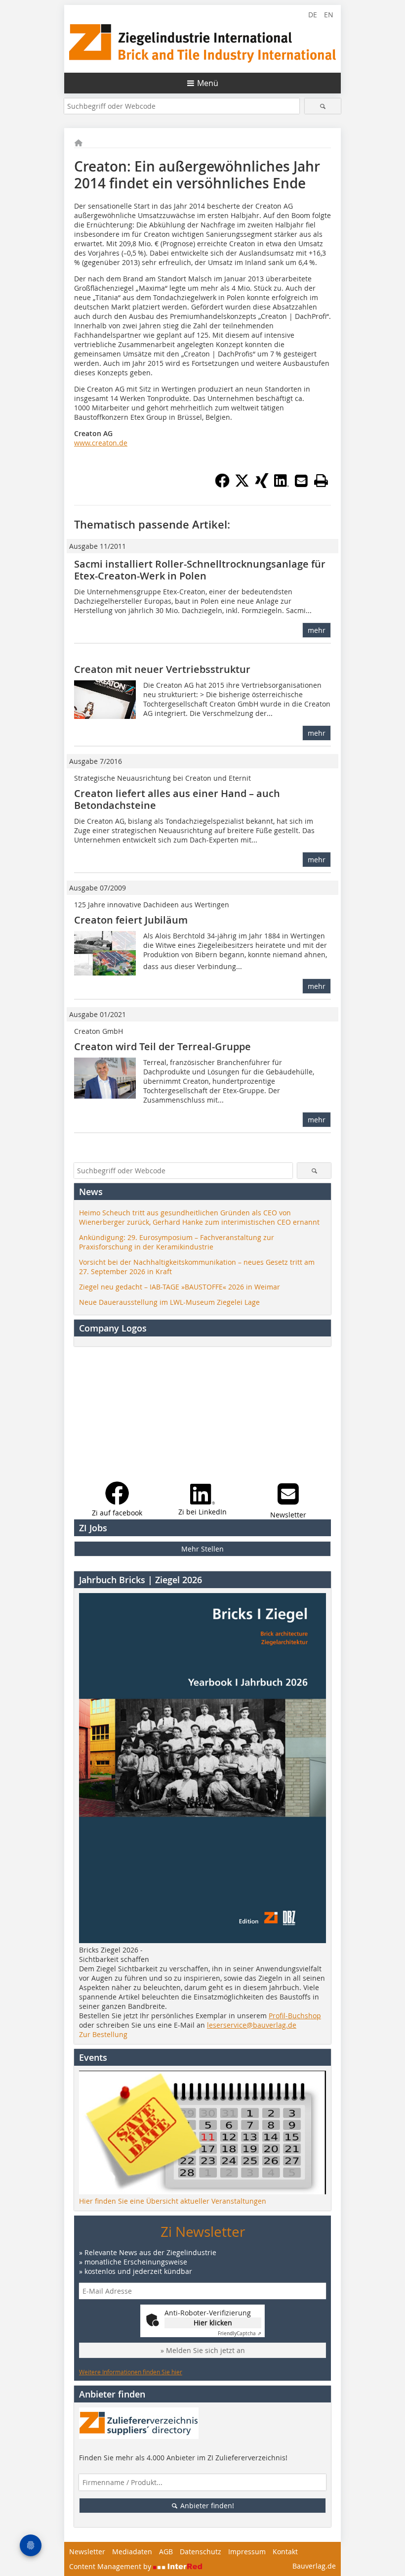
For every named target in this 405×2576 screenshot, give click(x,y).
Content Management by (111, 2566)
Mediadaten (132, 2552)
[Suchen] (323, 106)
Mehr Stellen (202, 1549)
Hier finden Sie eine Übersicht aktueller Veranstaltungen (173, 2201)
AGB (166, 2552)
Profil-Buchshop (295, 2016)
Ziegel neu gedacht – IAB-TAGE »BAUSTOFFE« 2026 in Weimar (180, 1287)
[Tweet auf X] (242, 485)
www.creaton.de (101, 443)
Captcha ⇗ (240, 2333)
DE (313, 15)
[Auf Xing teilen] (262, 485)
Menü (208, 83)
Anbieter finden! (206, 2506)
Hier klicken (213, 2323)
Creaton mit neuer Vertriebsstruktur (162, 669)
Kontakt (285, 2552)
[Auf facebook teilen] (222, 485)
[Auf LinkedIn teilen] (282, 485)
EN (329, 15)
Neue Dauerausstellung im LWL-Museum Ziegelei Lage (169, 1302)
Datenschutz (201, 2552)
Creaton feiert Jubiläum (131, 920)
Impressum (247, 2552)
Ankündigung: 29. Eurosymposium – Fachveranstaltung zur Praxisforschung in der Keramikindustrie (177, 1242)
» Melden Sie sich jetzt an (203, 2350)
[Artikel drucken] (321, 481)
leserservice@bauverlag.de (252, 2025)
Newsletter (87, 2552)
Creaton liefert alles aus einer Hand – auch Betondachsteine (177, 799)
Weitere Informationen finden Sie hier (131, 2372)
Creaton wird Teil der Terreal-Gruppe (162, 1046)
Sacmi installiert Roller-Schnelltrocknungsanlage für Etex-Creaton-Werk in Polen (200, 570)
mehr (317, 630)
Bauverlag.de (314, 2566)
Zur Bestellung (103, 2034)
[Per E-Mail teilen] (301, 481)
